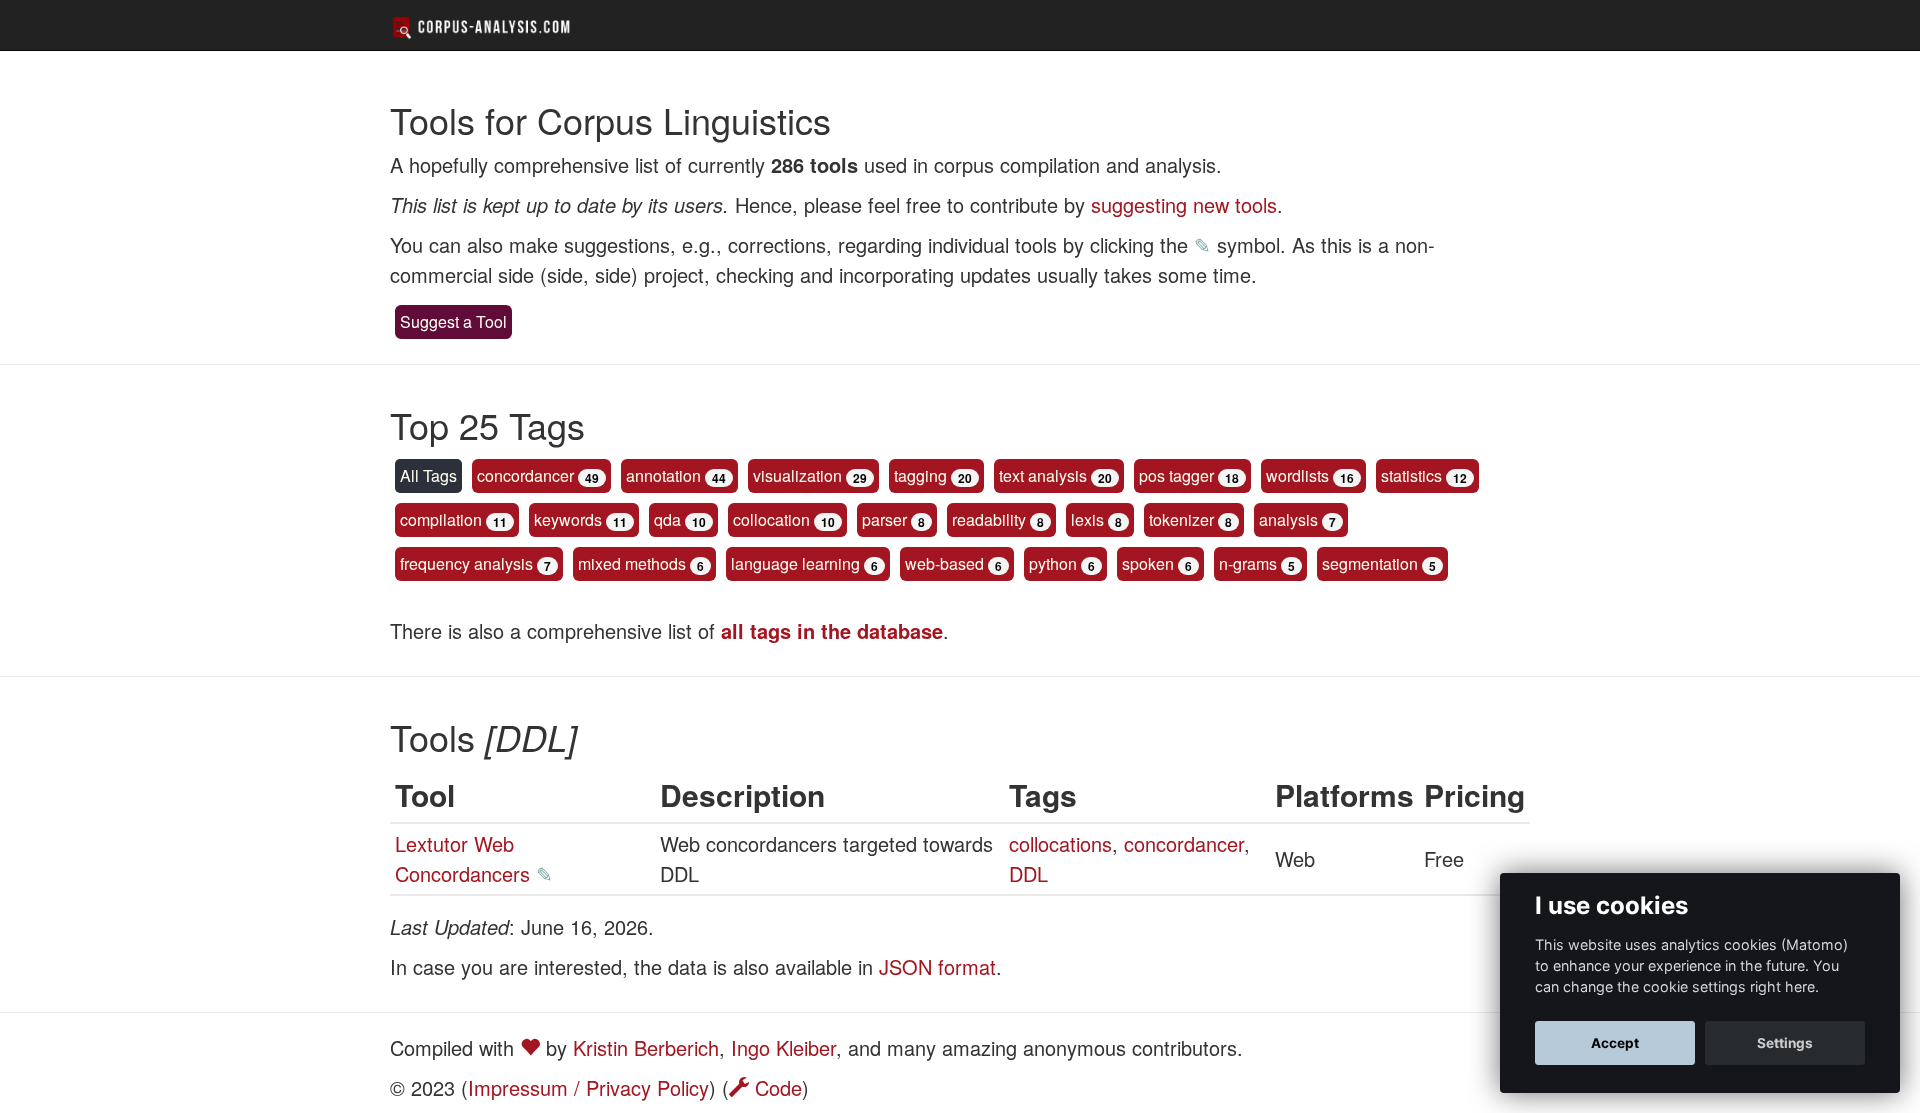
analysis (1288, 519)
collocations (1060, 843)
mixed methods (632, 563)
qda (667, 519)
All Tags (428, 475)
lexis (1087, 519)
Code (775, 1087)
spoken (1148, 563)
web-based (944, 563)
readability (989, 519)
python (1053, 563)
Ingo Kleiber (783, 1047)
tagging (920, 475)
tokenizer (1181, 519)
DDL (1028, 873)
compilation (441, 519)
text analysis (1043, 475)
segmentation (1370, 563)
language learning (795, 563)
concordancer (525, 475)
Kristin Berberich (646, 1047)
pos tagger (1176, 475)
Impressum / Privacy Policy (588, 1087)
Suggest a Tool (453, 321)
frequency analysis (466, 563)
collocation (771, 519)
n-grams (1248, 563)
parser (884, 519)
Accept (1615, 1043)
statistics (1411, 475)
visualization (797, 475)
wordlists (1297, 475)
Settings (1785, 1043)
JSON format (937, 966)
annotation (663, 475)
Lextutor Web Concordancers (462, 858)
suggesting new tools (1184, 204)
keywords (568, 519)
